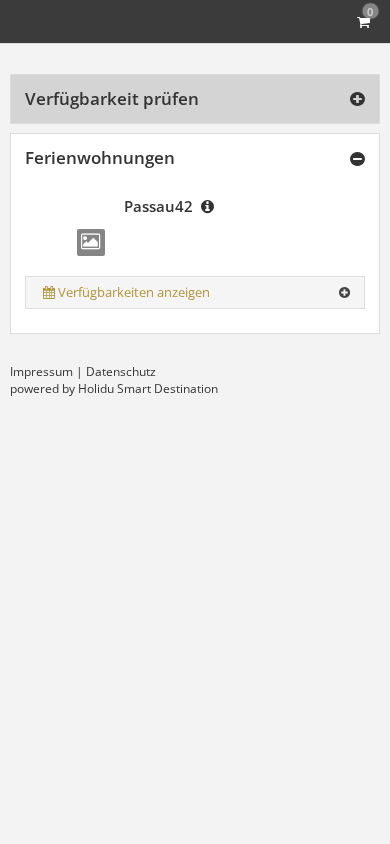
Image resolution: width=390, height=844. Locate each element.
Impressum (41, 371)
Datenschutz (121, 371)
